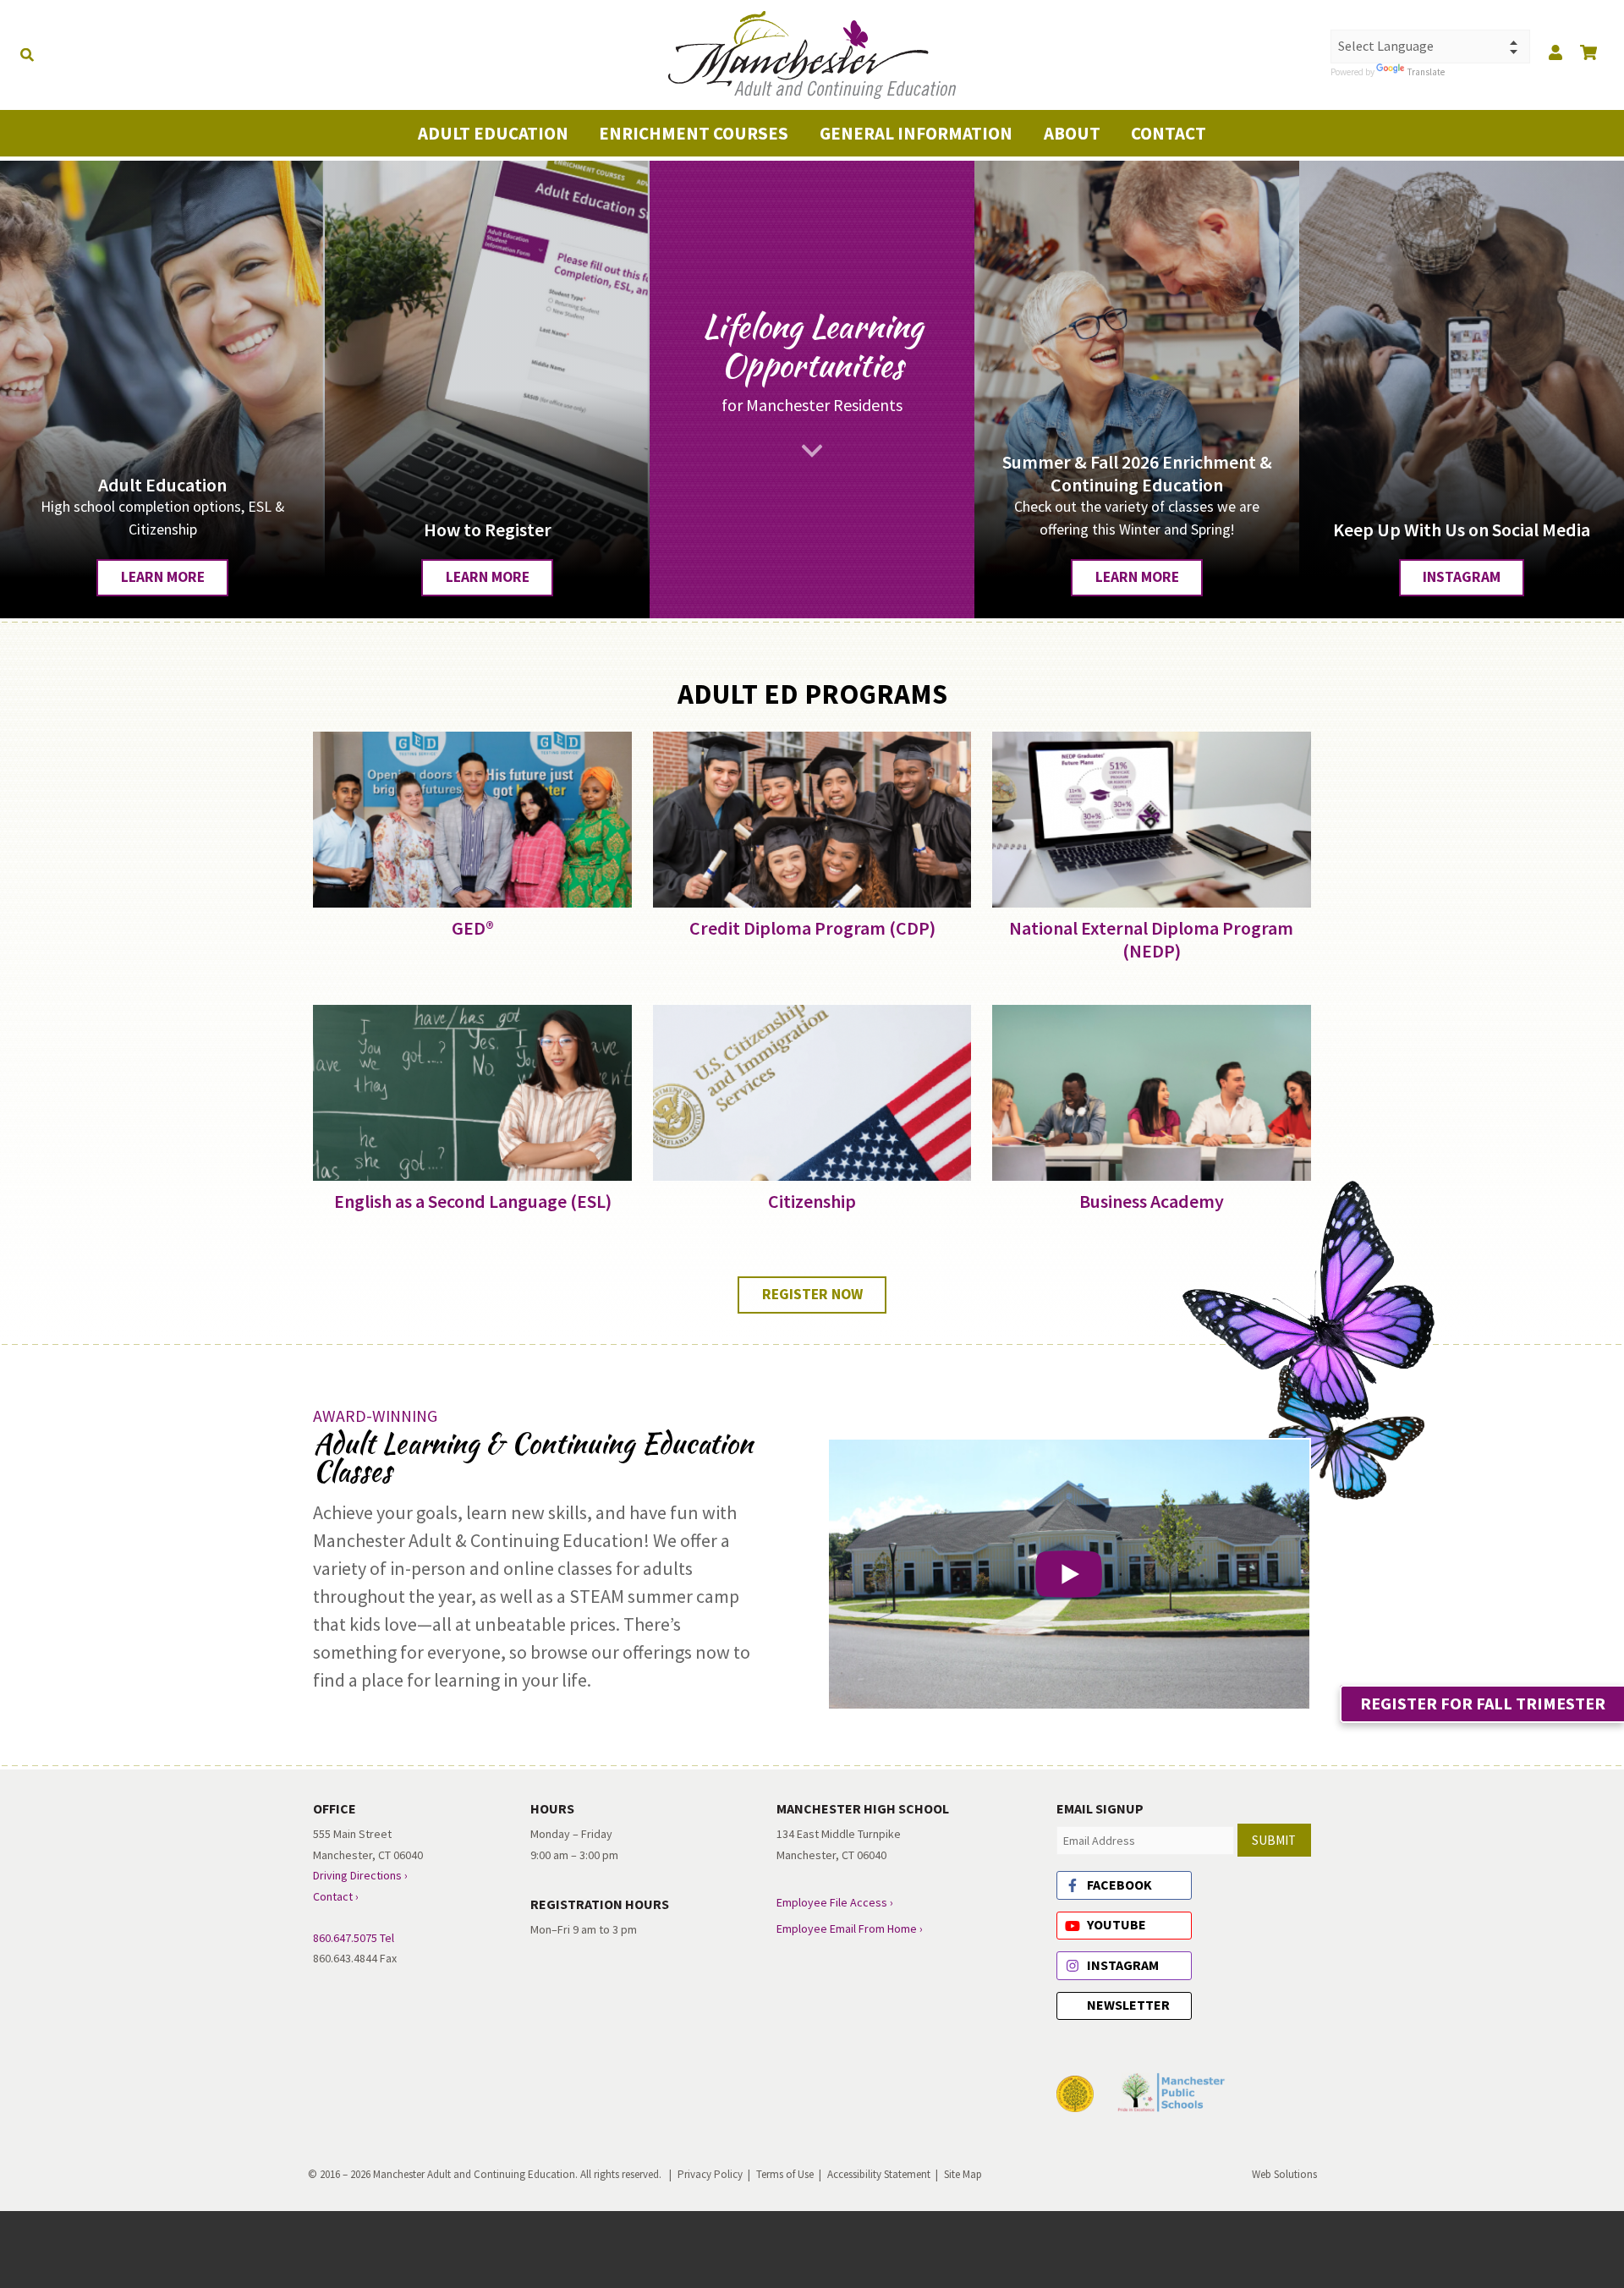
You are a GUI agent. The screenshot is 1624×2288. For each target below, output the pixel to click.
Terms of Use (785, 2174)
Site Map (963, 2174)
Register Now (812, 1294)
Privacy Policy (710, 2174)
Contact (1169, 133)
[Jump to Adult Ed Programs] (812, 451)
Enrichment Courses (694, 133)
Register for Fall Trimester (1483, 1703)
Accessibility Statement (879, 2174)
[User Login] (1555, 52)
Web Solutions (1284, 2174)
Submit (1274, 1840)
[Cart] (1588, 52)
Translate (1385, 71)
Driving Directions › (360, 1875)
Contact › (336, 1896)
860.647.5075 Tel (354, 1938)
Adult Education (493, 133)
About (1072, 133)
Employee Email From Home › (850, 1929)
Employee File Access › (835, 1902)
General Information (916, 133)
